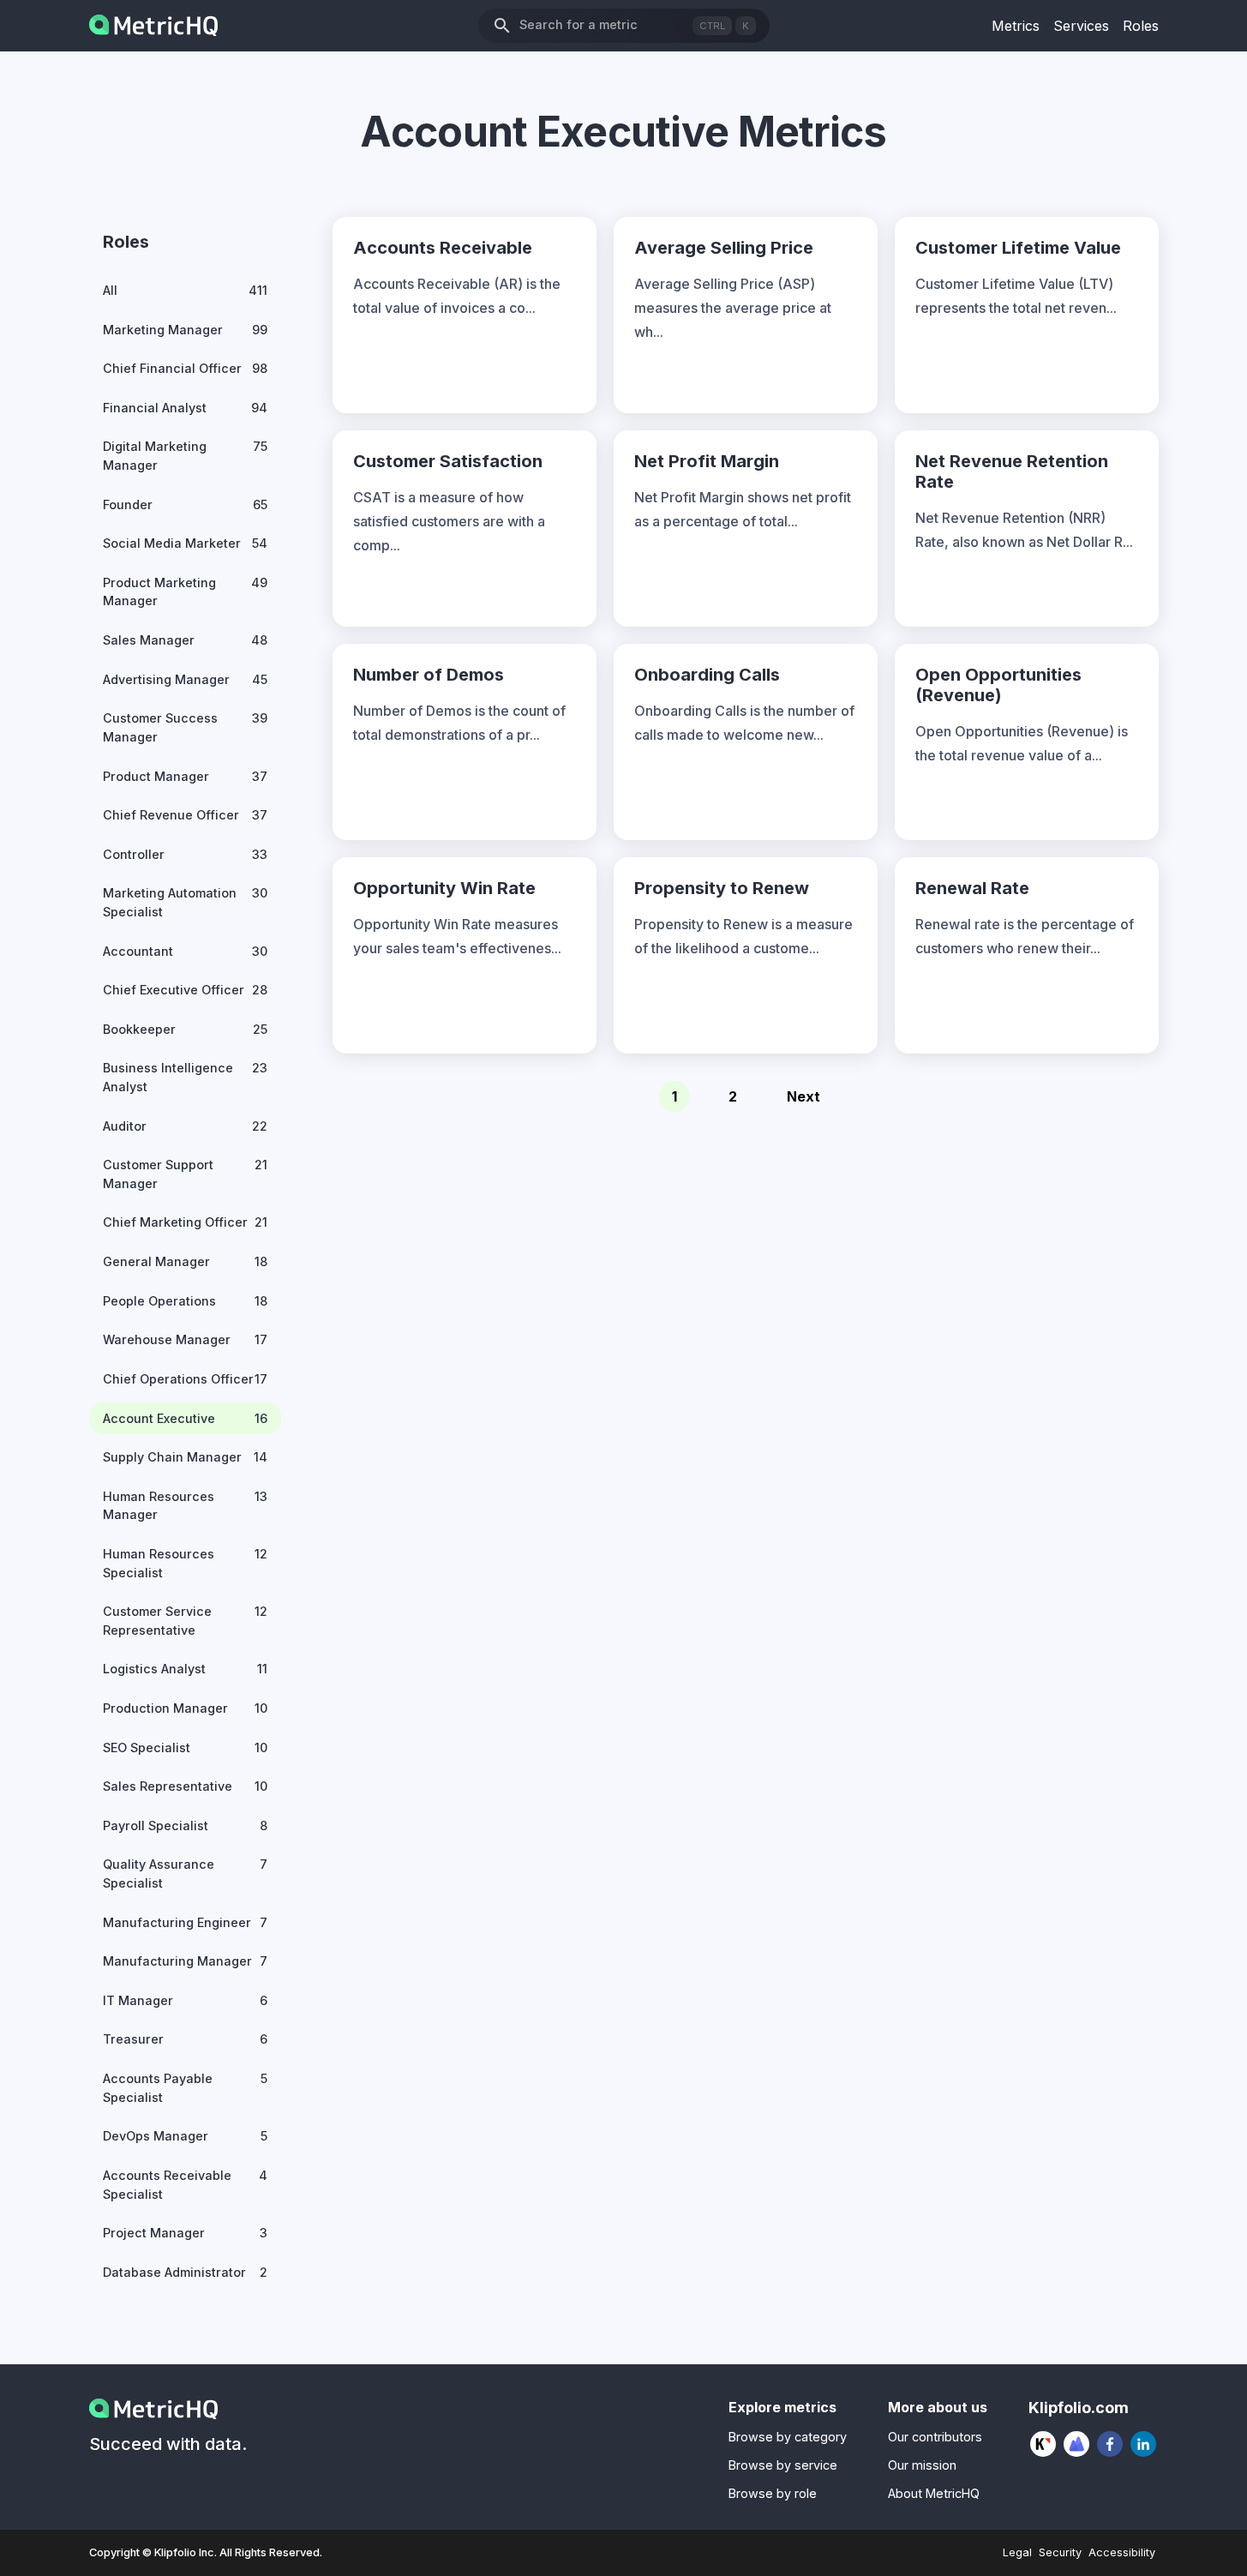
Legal (1017, 2552)
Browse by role (773, 2493)
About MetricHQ (934, 2493)
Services (1081, 26)
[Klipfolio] (1043, 2444)
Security (1060, 2552)
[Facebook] (1110, 2444)
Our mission (922, 2465)
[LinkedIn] (1144, 2444)
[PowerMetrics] (1077, 2444)
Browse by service (783, 2465)
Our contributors (935, 2437)
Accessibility (1122, 2552)
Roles (1141, 26)
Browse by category (788, 2437)
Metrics (1016, 26)
